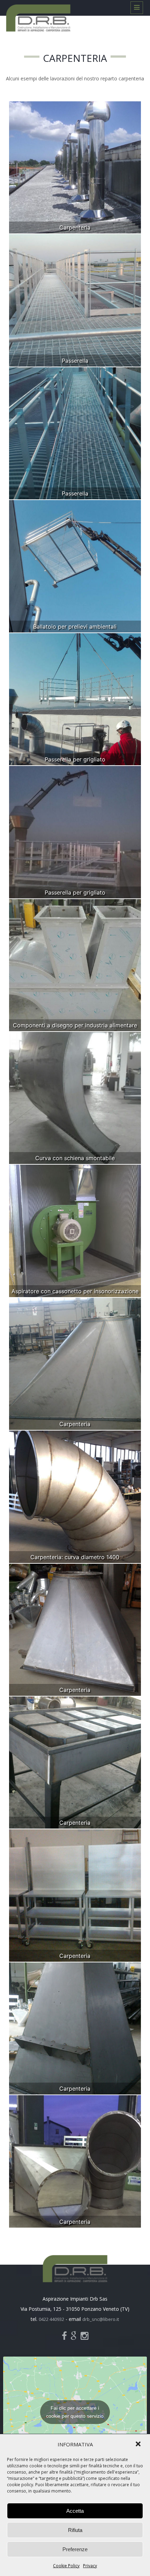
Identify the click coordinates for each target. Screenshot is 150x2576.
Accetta (75, 2511)
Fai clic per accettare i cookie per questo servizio (75, 2412)
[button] (139, 2445)
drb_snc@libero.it (101, 2319)
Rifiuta (75, 2530)
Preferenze (75, 2549)
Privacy (90, 2566)
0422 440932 (51, 2319)
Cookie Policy (66, 2566)
